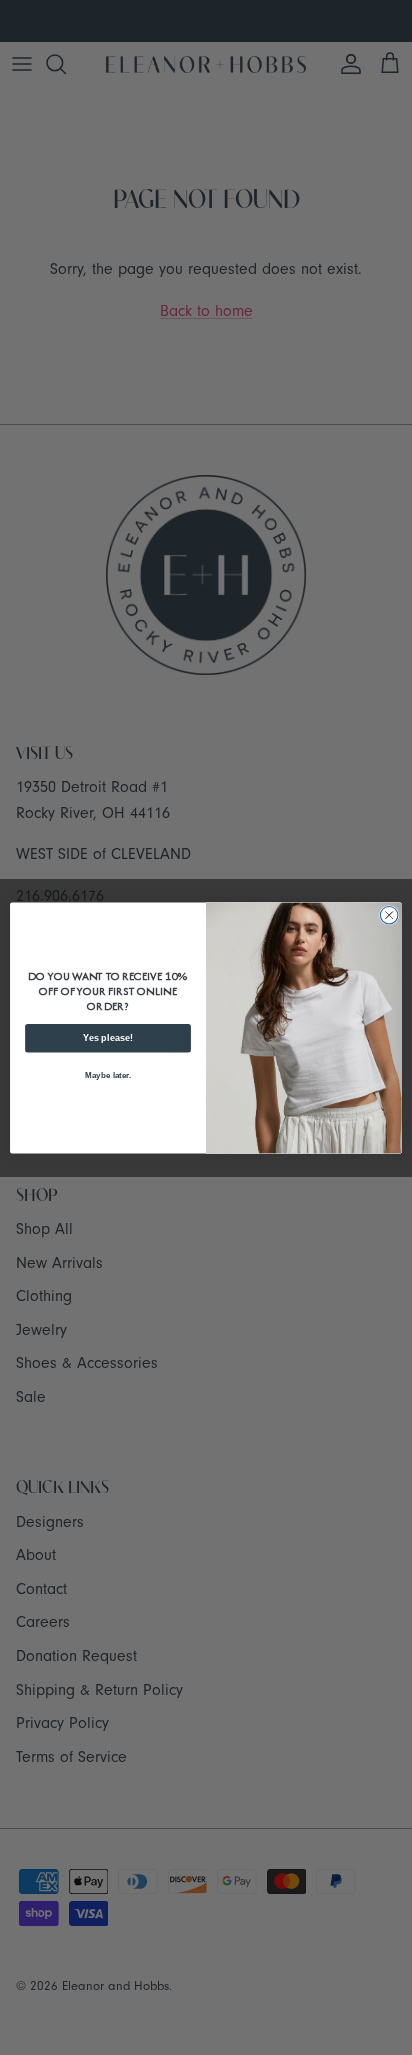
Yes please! (107, 1038)
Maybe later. (107, 1074)
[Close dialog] (389, 915)
